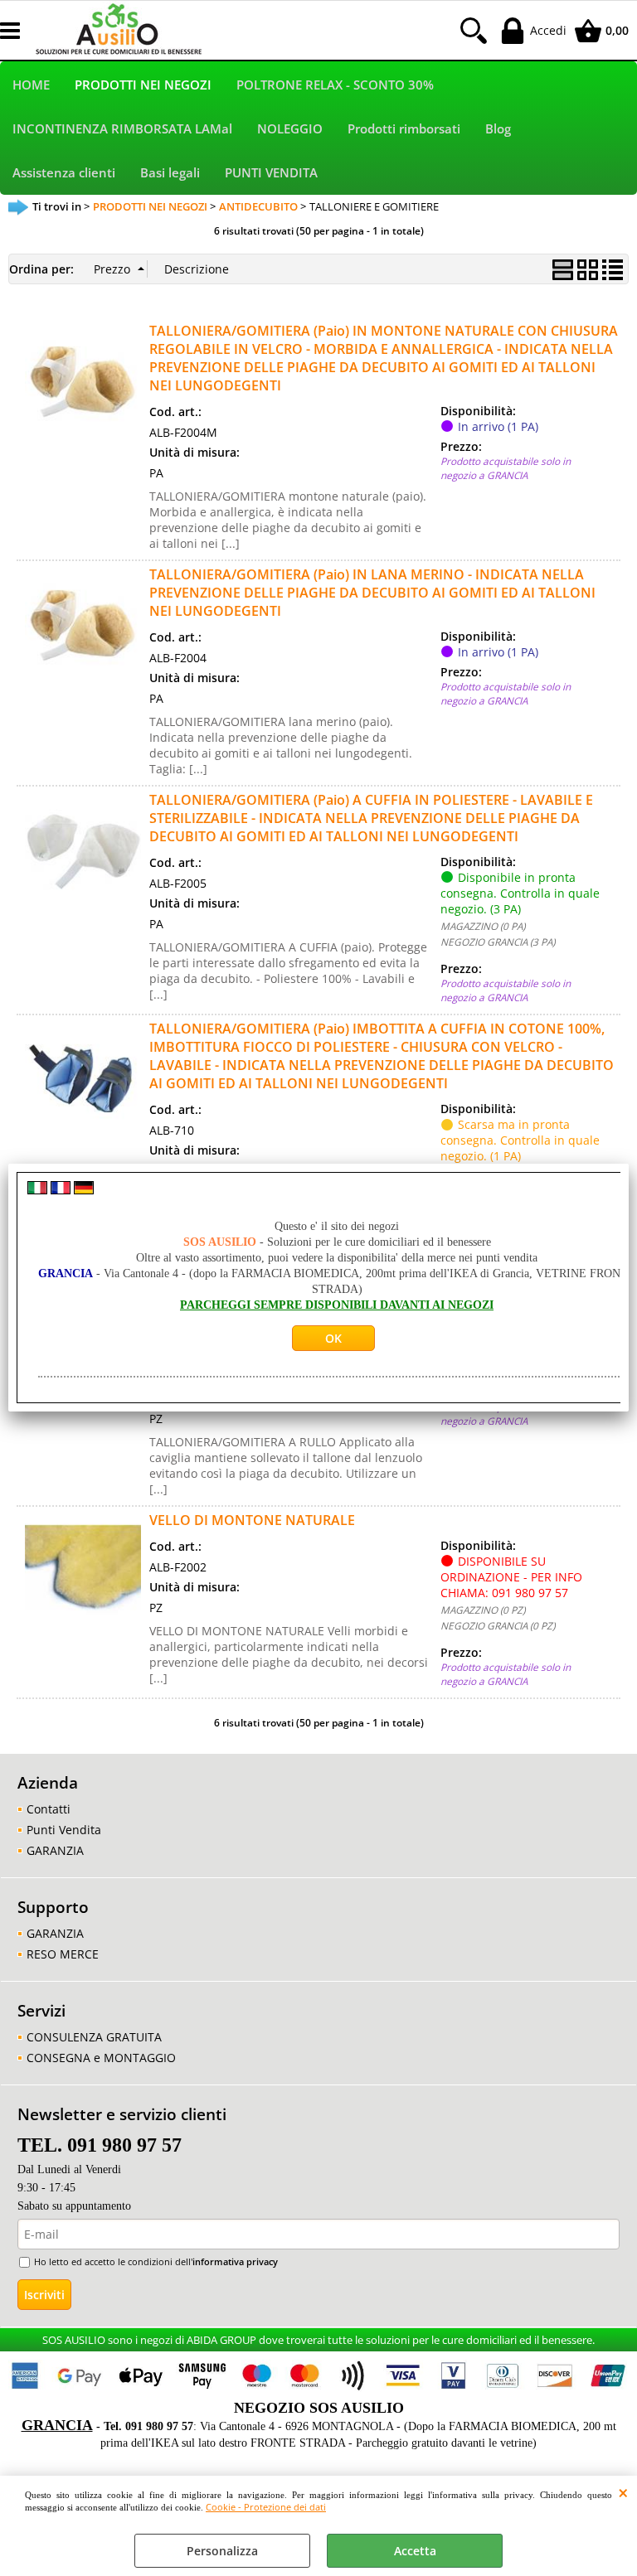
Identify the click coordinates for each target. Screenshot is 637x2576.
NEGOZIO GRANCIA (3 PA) (498, 942)
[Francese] (61, 1190)
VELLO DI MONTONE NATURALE (252, 1520)
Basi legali (170, 173)
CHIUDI (623, 2492)
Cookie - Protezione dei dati (266, 2507)
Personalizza (222, 2551)
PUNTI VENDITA (271, 173)
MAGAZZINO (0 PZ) (483, 1610)
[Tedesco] (84, 1190)
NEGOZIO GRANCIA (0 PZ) (498, 1625)
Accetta (415, 2551)
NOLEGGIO (290, 129)
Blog (498, 129)
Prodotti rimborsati (404, 129)
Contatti (49, 1809)
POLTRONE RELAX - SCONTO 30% (335, 85)
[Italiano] (37, 1190)
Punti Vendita (64, 1830)
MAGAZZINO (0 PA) (483, 926)
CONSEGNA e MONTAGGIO (101, 2058)
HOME (31, 85)
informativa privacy (235, 2261)
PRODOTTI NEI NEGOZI (143, 85)
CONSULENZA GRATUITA (94, 2037)
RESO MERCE (63, 1954)
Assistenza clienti (64, 173)
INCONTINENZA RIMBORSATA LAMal (122, 129)
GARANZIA (55, 1850)
